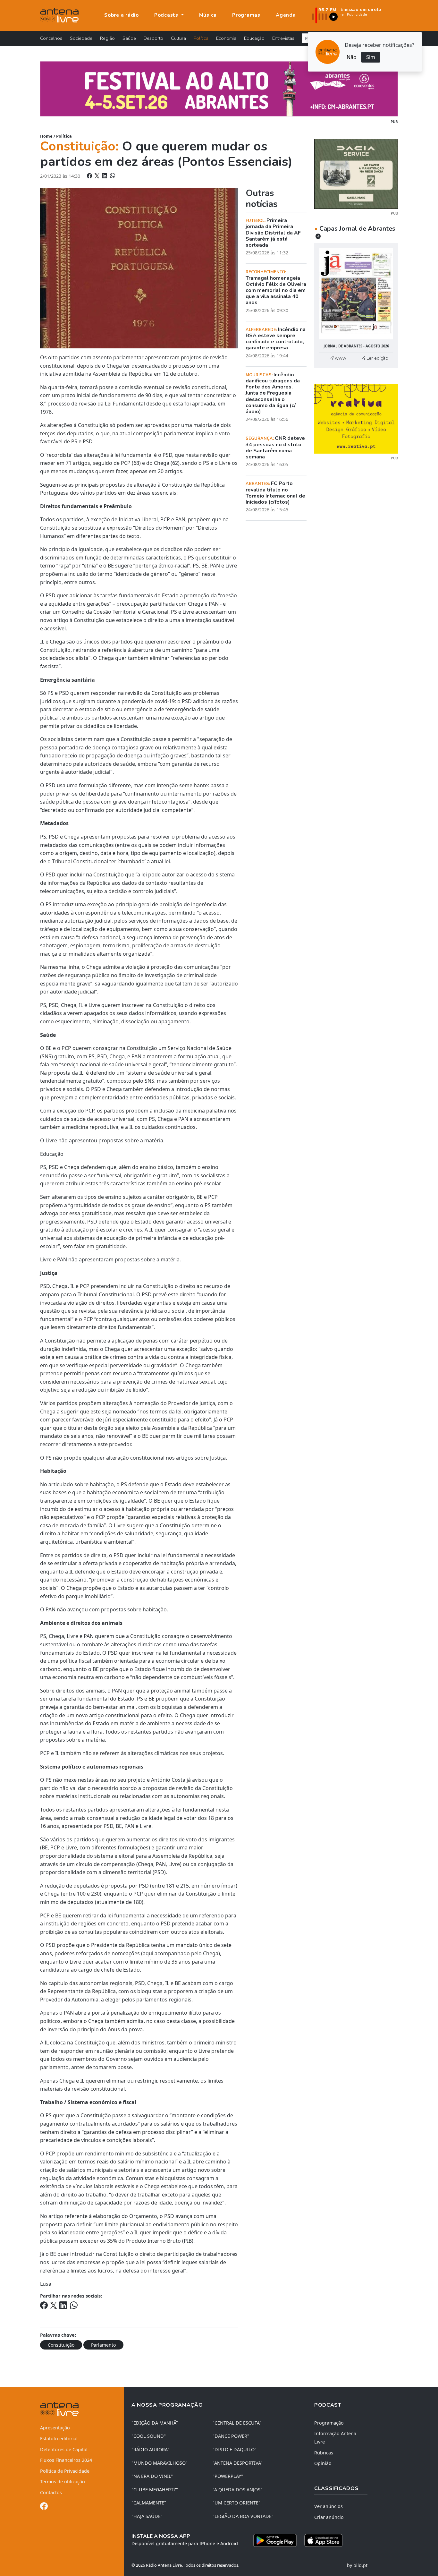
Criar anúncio (329, 2517)
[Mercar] (356, 173)
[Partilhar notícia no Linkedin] (105, 176)
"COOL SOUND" (149, 2436)
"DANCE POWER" (231, 2436)
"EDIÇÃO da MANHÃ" (155, 2423)
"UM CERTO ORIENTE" (236, 2503)
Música (208, 15)
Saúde (129, 38)
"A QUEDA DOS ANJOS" (237, 2490)
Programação (329, 2423)
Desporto (153, 38)
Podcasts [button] (167, 15)
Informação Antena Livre (335, 2438)
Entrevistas (283, 38)
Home (46, 136)
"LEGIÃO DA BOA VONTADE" (243, 2516)
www (340, 358)
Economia (226, 38)
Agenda (286, 15)
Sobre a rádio (122, 15)
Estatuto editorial (59, 2439)
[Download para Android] (275, 2540)
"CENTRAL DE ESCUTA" (237, 2423)
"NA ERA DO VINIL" (152, 2476)
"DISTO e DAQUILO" (235, 2449)
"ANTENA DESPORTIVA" (238, 2463)
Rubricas (324, 2453)
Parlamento (103, 2345)
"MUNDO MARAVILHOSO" (160, 2463)
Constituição (61, 2345)
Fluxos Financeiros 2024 (66, 2460)
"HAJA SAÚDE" (147, 2516)
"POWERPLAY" (228, 2476)
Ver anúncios (328, 2506)
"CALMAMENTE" (149, 2503)
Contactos (51, 2492)
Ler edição (377, 358)
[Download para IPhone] (323, 2540)
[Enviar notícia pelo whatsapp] (112, 176)
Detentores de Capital (64, 2449)
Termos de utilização (63, 2482)
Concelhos (51, 38)
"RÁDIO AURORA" (150, 2449)
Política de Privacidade (65, 2471)
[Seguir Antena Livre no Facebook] (44, 2507)
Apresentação (55, 2428)
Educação (254, 38)
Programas (246, 15)
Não (352, 57)
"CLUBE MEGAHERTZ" (155, 2490)
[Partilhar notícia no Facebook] (90, 176)
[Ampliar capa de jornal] (356, 294)
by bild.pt (357, 2565)
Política (201, 38)
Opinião (323, 2463)
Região (107, 38)
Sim (371, 57)
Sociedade (81, 38)
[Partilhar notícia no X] (98, 176)
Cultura (178, 38)
